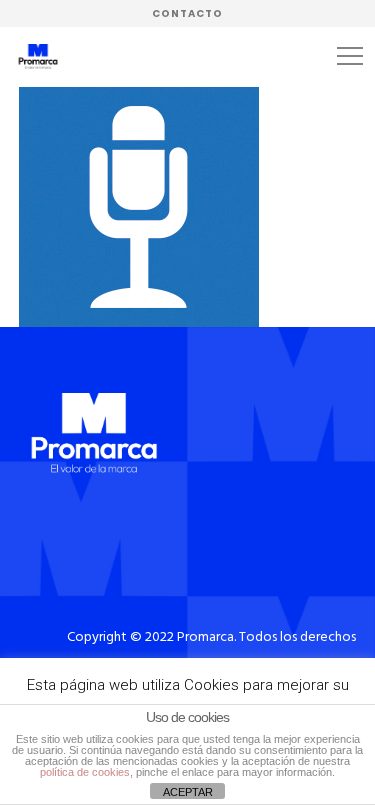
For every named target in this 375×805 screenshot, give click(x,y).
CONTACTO (187, 13)
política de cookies (85, 772)
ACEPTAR (188, 792)
